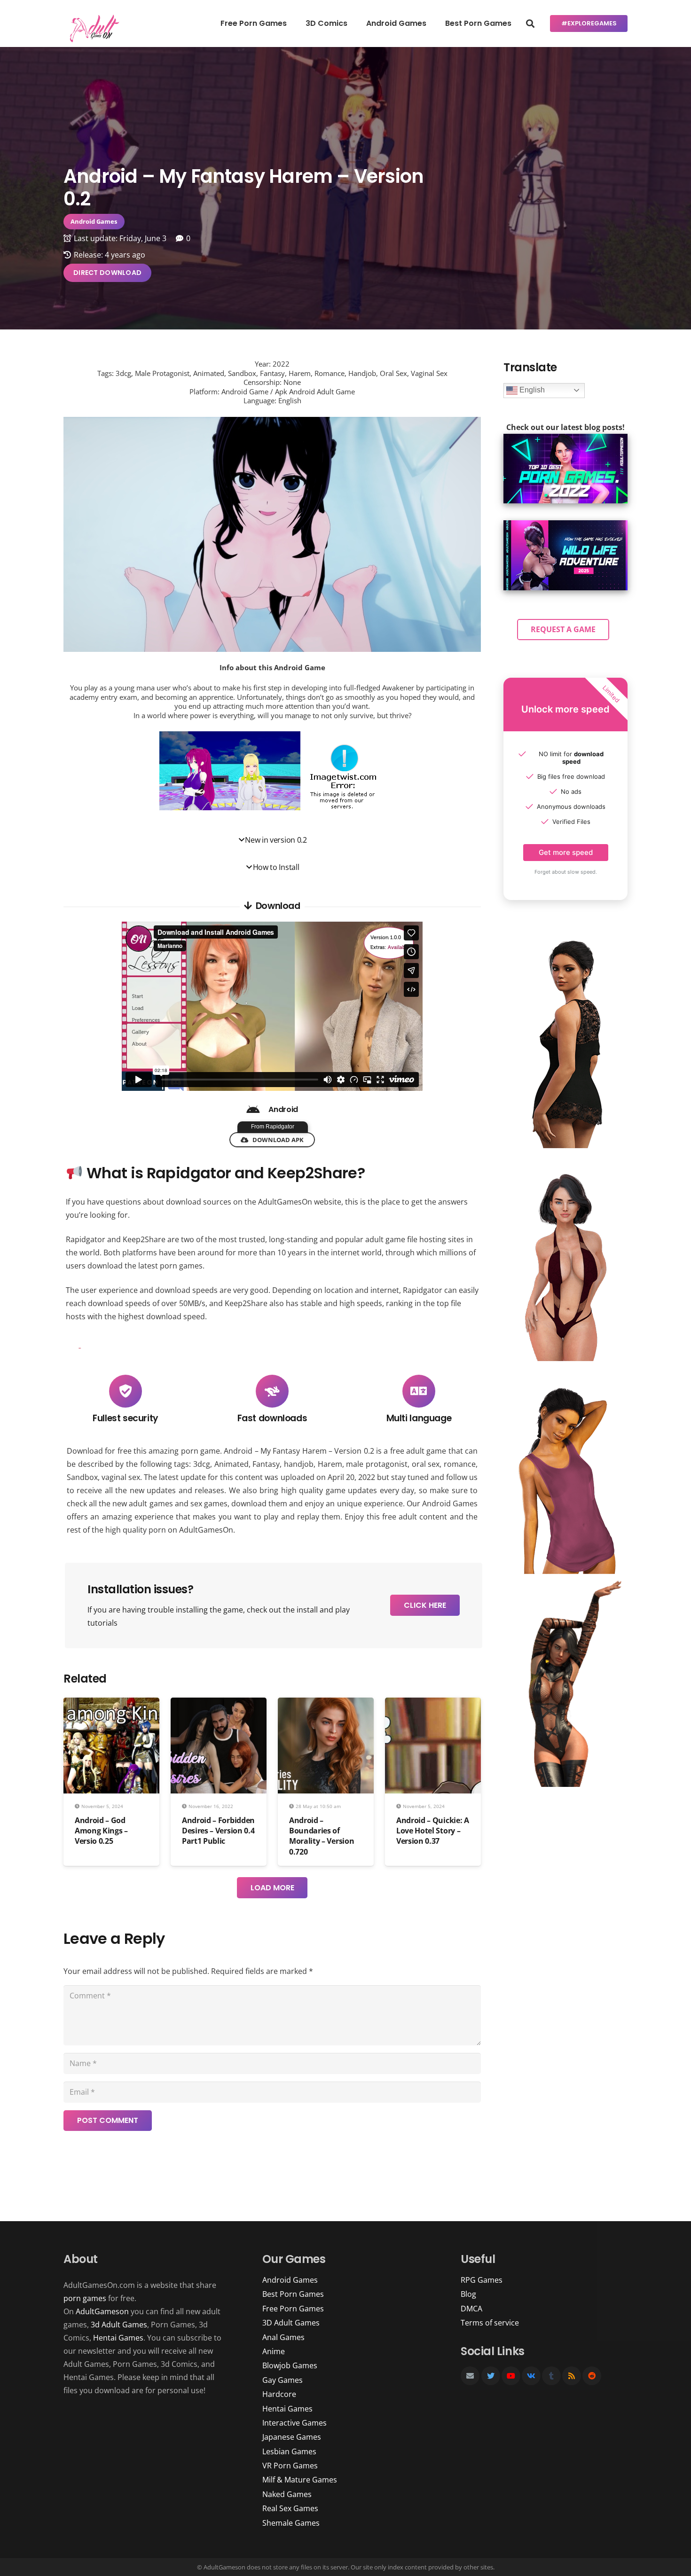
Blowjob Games (290, 2365)
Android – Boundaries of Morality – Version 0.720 (322, 1836)
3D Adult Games (291, 2323)
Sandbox (82, 1477)
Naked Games (287, 2494)
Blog (468, 2294)
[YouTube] (511, 2376)
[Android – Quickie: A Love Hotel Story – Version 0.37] (433, 1704)
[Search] (530, 24)
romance (460, 1464)
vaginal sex (121, 1477)
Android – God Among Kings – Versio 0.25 (101, 1831)
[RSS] (572, 2376)
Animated (232, 1464)
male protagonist (377, 1464)
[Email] (470, 2376)
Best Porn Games (293, 2294)
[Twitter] (491, 2376)
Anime (274, 2351)
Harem (330, 1464)
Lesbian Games (289, 2451)
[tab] (272, 840)
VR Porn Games (290, 2466)
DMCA (471, 2309)
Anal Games (283, 2337)
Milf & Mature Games (300, 2480)
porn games (85, 2298)
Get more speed (566, 852)
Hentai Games (118, 2338)
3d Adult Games (119, 2325)
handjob (299, 1464)
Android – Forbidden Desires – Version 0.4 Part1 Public (218, 1831)
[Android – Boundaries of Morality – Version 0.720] (326, 1704)
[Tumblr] (551, 2376)
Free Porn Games (293, 2309)
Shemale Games (291, 2523)
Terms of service (490, 2323)
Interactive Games (294, 2423)
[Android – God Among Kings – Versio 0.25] (111, 1704)
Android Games (450, 1503)
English (531, 390)
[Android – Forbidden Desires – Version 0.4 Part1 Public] (219, 1704)
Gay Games (283, 2380)
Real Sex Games (290, 2508)
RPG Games (482, 2280)
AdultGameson (102, 2311)
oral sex (426, 1464)
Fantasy (266, 1464)
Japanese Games (292, 2437)
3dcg (202, 1464)
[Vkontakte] (531, 2376)
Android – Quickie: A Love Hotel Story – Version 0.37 (433, 1831)
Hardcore (279, 2394)
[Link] (93, 28)
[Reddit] (592, 2376)
